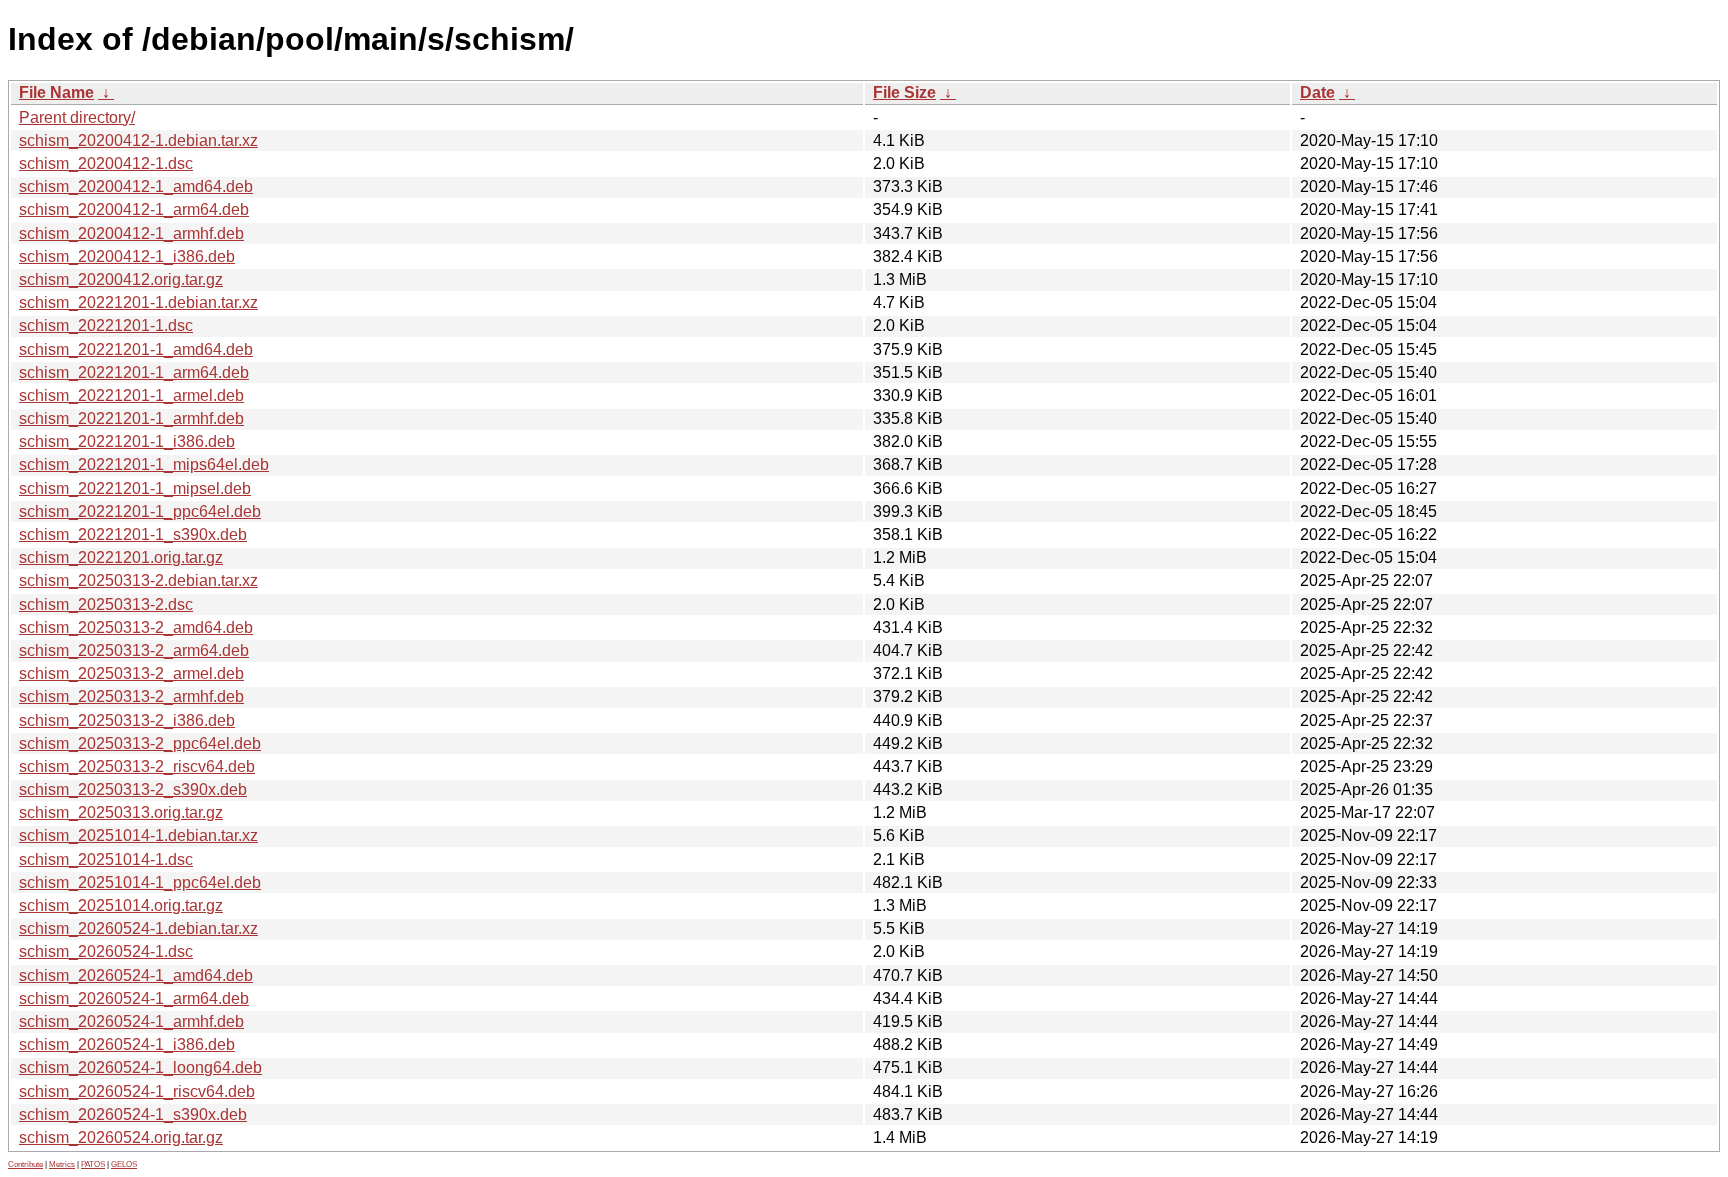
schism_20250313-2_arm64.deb (134, 650)
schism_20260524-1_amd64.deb (136, 975)
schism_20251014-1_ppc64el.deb (140, 882)
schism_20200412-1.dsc (106, 163)
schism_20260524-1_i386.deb (127, 1044)
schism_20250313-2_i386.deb (127, 720)
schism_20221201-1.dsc (106, 325)
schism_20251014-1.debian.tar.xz (138, 835)
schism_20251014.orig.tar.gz (121, 905)
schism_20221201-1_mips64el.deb (144, 464)
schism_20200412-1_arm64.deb (134, 209)
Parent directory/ (77, 117)
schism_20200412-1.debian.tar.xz (138, 140)
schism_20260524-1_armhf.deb (131, 1021)
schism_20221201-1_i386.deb (127, 441)
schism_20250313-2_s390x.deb (133, 789)
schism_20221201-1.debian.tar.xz (138, 302)
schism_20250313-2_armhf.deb (131, 696)
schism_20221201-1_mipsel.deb (135, 488)
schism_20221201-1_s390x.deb (133, 534)
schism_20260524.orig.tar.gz (121, 1137)
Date (1317, 92)
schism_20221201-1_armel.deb (131, 395)
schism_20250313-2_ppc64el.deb (140, 743)
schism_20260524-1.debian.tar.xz (138, 928)
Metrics (62, 1164)
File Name (56, 92)
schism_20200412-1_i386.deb (127, 256)
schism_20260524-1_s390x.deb (133, 1114)
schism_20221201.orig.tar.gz (121, 557)
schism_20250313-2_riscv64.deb (137, 766)
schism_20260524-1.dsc (106, 951)
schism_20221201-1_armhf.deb (131, 418)
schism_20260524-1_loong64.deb (140, 1067)
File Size (904, 92)
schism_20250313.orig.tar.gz (121, 812)
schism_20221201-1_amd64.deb (136, 349)
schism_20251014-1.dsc (106, 859)
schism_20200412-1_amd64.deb (136, 186)
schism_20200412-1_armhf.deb (131, 233)
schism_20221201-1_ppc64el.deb (140, 511)
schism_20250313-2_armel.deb (131, 673)
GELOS (124, 1164)
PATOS (93, 1164)
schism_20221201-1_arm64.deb (134, 372)
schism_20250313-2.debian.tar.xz (138, 580)
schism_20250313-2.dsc (106, 604)
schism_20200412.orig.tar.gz (121, 279)
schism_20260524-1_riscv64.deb (137, 1091)
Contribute (25, 1164)
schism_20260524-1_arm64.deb (134, 998)
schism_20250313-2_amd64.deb (136, 627)
